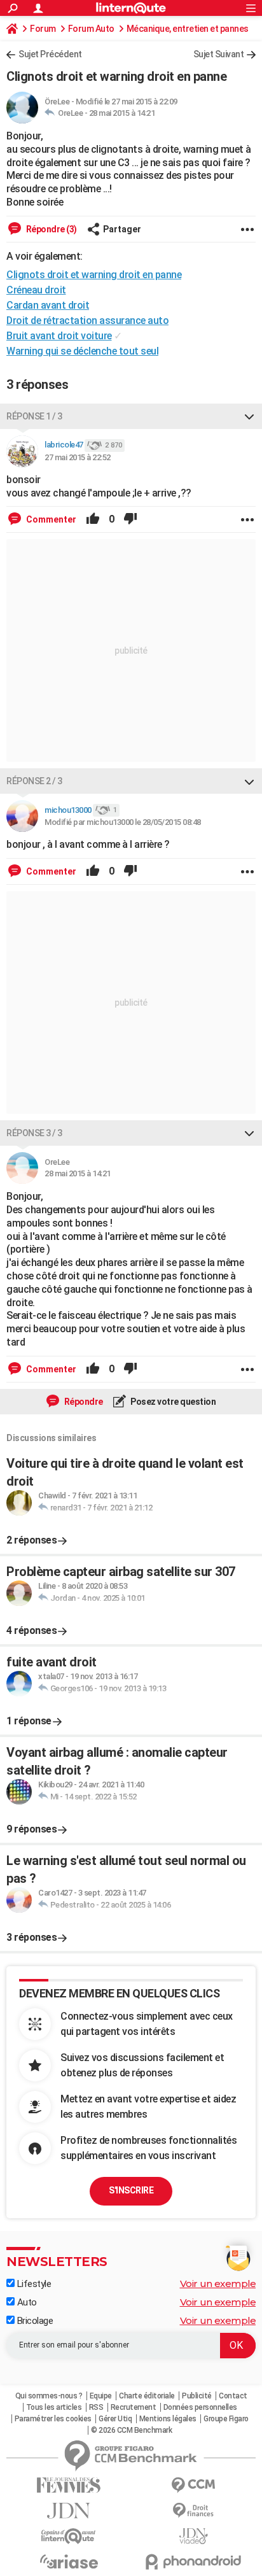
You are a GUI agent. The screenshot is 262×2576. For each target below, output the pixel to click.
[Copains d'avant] (69, 2536)
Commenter (50, 519)
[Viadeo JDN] (193, 2536)
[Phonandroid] (193, 2562)
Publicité (197, 2396)
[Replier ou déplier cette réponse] (249, 416)
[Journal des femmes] (69, 2485)
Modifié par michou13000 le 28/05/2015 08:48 (123, 822)
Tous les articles (54, 2407)
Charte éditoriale (147, 2396)
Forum (43, 29)
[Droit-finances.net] (193, 2511)
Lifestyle (33, 2284)
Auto (26, 2302)
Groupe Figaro (226, 2419)
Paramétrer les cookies (53, 2419)
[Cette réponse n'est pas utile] (130, 519)
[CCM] (193, 2485)
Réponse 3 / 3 (34, 1133)
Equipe (101, 2396)
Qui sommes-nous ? (49, 2396)
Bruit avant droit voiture (59, 336)
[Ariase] (69, 2561)
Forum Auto (91, 29)
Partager (122, 229)
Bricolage (34, 2321)
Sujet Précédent (50, 54)
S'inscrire (131, 2190)
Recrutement (134, 2407)
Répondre (83, 1402)
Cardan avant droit (48, 305)
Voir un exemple (218, 2284)
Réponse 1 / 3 (34, 416)
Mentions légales (168, 2419)
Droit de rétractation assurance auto (87, 320)
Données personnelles (200, 2407)
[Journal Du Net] (69, 2511)
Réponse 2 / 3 (34, 781)
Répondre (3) (51, 229)
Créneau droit (36, 290)
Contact (233, 2396)
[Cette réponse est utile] (93, 519)
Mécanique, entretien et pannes (188, 29)
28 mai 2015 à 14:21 (122, 113)
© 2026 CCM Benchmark (131, 2430)
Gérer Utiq (115, 2419)
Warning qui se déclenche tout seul (82, 351)
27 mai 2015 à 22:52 (78, 457)
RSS (96, 2407)
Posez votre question (173, 1402)
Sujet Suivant (219, 54)
